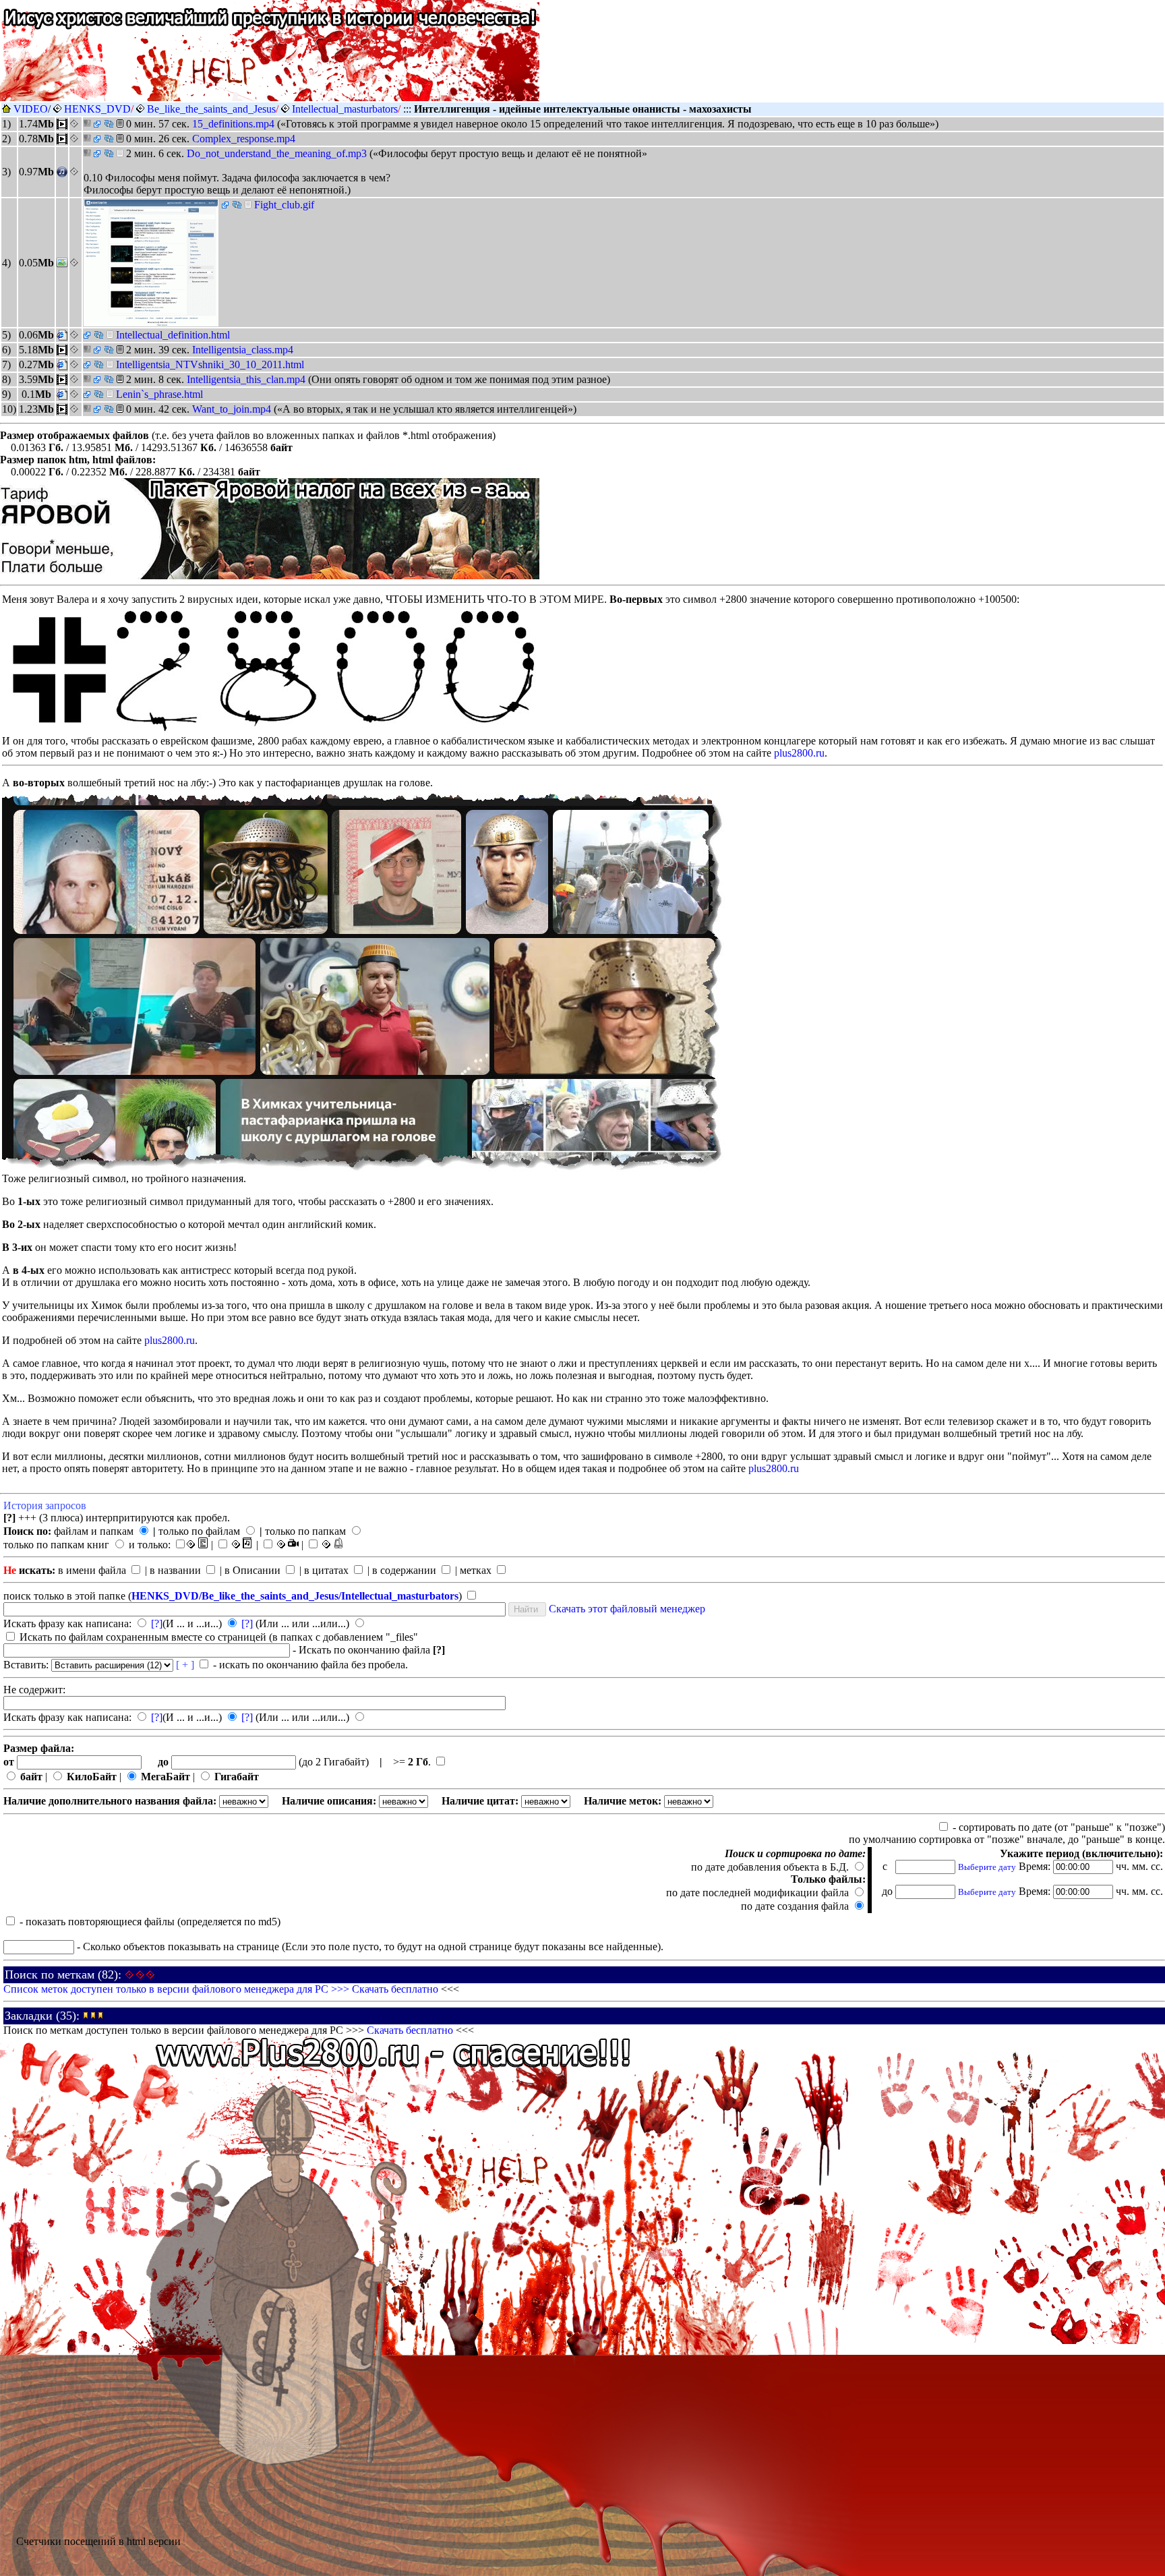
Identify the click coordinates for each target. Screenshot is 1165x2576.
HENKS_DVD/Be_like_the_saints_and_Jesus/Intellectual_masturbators (295, 1596)
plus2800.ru (799, 753)
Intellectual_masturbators (345, 109)
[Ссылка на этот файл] (109, 124)
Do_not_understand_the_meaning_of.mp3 (278, 153)
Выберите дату (987, 1867)
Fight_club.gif (284, 205)
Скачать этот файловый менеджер (627, 1609)
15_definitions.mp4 (235, 124)
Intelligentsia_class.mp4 (243, 350)
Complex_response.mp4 (244, 139)
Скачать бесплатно (395, 1989)
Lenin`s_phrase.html (159, 394)
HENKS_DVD (97, 109)
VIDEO (31, 109)
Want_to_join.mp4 (233, 409)
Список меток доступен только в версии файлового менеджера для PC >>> (178, 1989)
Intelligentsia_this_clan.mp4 (247, 379)
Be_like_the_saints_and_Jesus (211, 109)
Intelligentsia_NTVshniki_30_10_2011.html (210, 364)
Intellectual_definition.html (173, 335)
